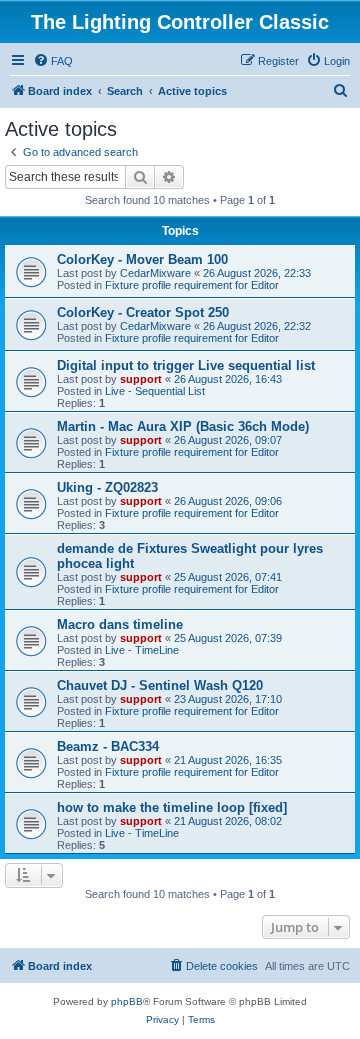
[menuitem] (53, 61)
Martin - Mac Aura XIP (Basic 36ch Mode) (183, 426)
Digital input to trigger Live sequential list (186, 365)
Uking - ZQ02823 (107, 487)
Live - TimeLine (142, 650)
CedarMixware (155, 273)
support (141, 379)
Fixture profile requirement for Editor (192, 285)
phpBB (127, 1001)
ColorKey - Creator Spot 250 (143, 312)
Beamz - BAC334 (108, 746)
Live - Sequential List (155, 391)
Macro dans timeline (120, 624)
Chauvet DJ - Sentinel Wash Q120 (160, 685)
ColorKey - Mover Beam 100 (142, 259)
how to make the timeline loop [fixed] (172, 807)
